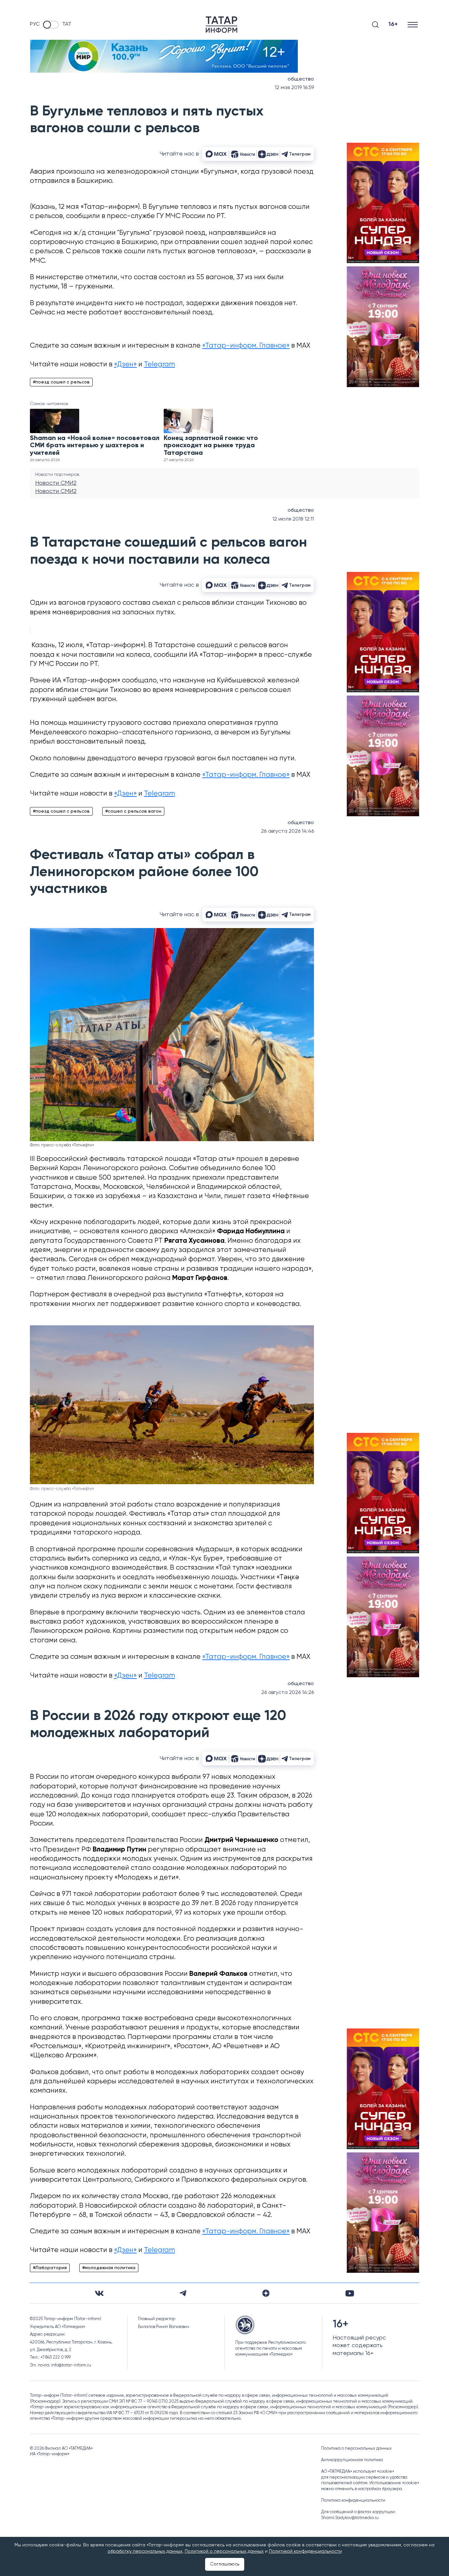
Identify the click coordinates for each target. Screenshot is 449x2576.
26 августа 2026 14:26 (288, 1693)
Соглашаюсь (225, 2564)
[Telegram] (183, 2293)
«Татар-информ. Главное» (246, 346)
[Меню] (413, 25)
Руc (35, 24)
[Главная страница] (222, 25)
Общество (301, 79)
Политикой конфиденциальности (305, 2551)
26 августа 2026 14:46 (287, 831)
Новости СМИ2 (56, 483)
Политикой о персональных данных (224, 2551)
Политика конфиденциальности (353, 2501)
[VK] (99, 2293)
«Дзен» (125, 365)
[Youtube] (350, 2293)
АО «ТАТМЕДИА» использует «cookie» (358, 2472)
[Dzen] (266, 2293)
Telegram (159, 365)
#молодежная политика (109, 2268)
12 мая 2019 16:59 (294, 88)
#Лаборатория (50, 2268)
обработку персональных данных (145, 2551)
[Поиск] (375, 25)
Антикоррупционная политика (352, 2460)
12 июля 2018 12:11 (293, 519)
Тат (67, 24)
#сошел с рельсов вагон (133, 811)
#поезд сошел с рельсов (61, 382)
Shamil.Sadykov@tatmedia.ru (350, 2518)
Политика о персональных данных (356, 2449)
